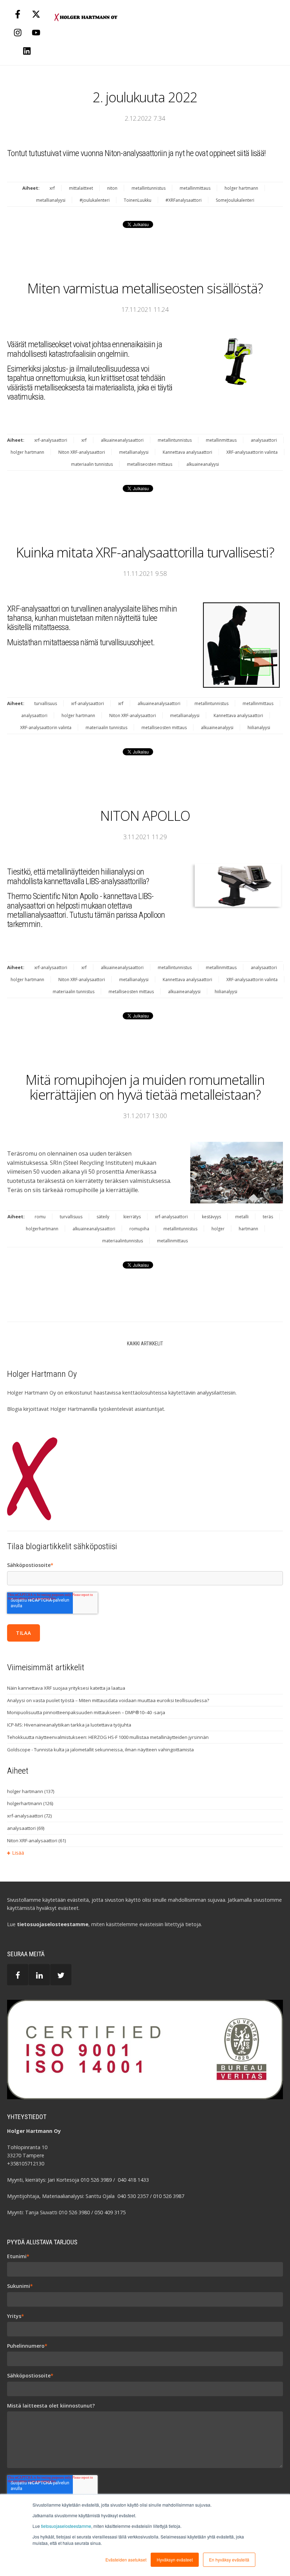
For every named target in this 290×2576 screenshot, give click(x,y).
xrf (52, 188)
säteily (103, 1217)
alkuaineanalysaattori (122, 440)
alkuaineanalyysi (203, 464)
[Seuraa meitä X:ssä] (36, 14)
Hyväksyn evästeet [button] (175, 2560)
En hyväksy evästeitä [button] (229, 2560)
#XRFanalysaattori (184, 200)
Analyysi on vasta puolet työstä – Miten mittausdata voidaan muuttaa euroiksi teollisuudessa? (108, 1700)
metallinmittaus (195, 188)
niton (112, 188)
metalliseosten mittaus (150, 464)
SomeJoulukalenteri (235, 200)
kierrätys (132, 1217)
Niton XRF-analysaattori (82, 452)
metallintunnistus (149, 188)
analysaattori (264, 440)
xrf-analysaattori (51, 440)
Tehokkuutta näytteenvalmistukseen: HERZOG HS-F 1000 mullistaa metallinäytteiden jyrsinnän (108, 1737)
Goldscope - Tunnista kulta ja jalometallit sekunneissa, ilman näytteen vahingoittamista (100, 1750)
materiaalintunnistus (123, 1241)
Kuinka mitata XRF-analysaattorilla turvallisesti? (145, 552)
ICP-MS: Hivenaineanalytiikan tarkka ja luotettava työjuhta (69, 1725)
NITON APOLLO (145, 815)
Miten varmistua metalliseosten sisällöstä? (145, 288)
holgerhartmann (42, 1229)
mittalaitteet (81, 188)
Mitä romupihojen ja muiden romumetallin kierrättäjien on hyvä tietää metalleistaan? (145, 1087)
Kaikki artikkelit (145, 1344)
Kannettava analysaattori (187, 452)
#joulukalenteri (95, 200)
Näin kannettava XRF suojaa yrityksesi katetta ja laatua (66, 1688)
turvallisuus (46, 703)
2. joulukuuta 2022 (145, 97)
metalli (242, 1217)
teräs (268, 1217)
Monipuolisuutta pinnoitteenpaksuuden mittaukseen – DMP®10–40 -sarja (86, 1712)
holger (218, 1229)
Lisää (18, 1853)
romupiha (139, 1229)
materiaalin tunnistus (92, 464)
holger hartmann (241, 188)
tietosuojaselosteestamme (66, 2526)
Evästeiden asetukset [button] (126, 2560)
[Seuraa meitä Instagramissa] (18, 33)
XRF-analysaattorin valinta (252, 452)
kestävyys (211, 1217)
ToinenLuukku (138, 200)
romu (40, 1217)
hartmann (248, 1229)
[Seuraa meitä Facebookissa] (18, 14)
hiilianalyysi (259, 728)
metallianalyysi (51, 200)
